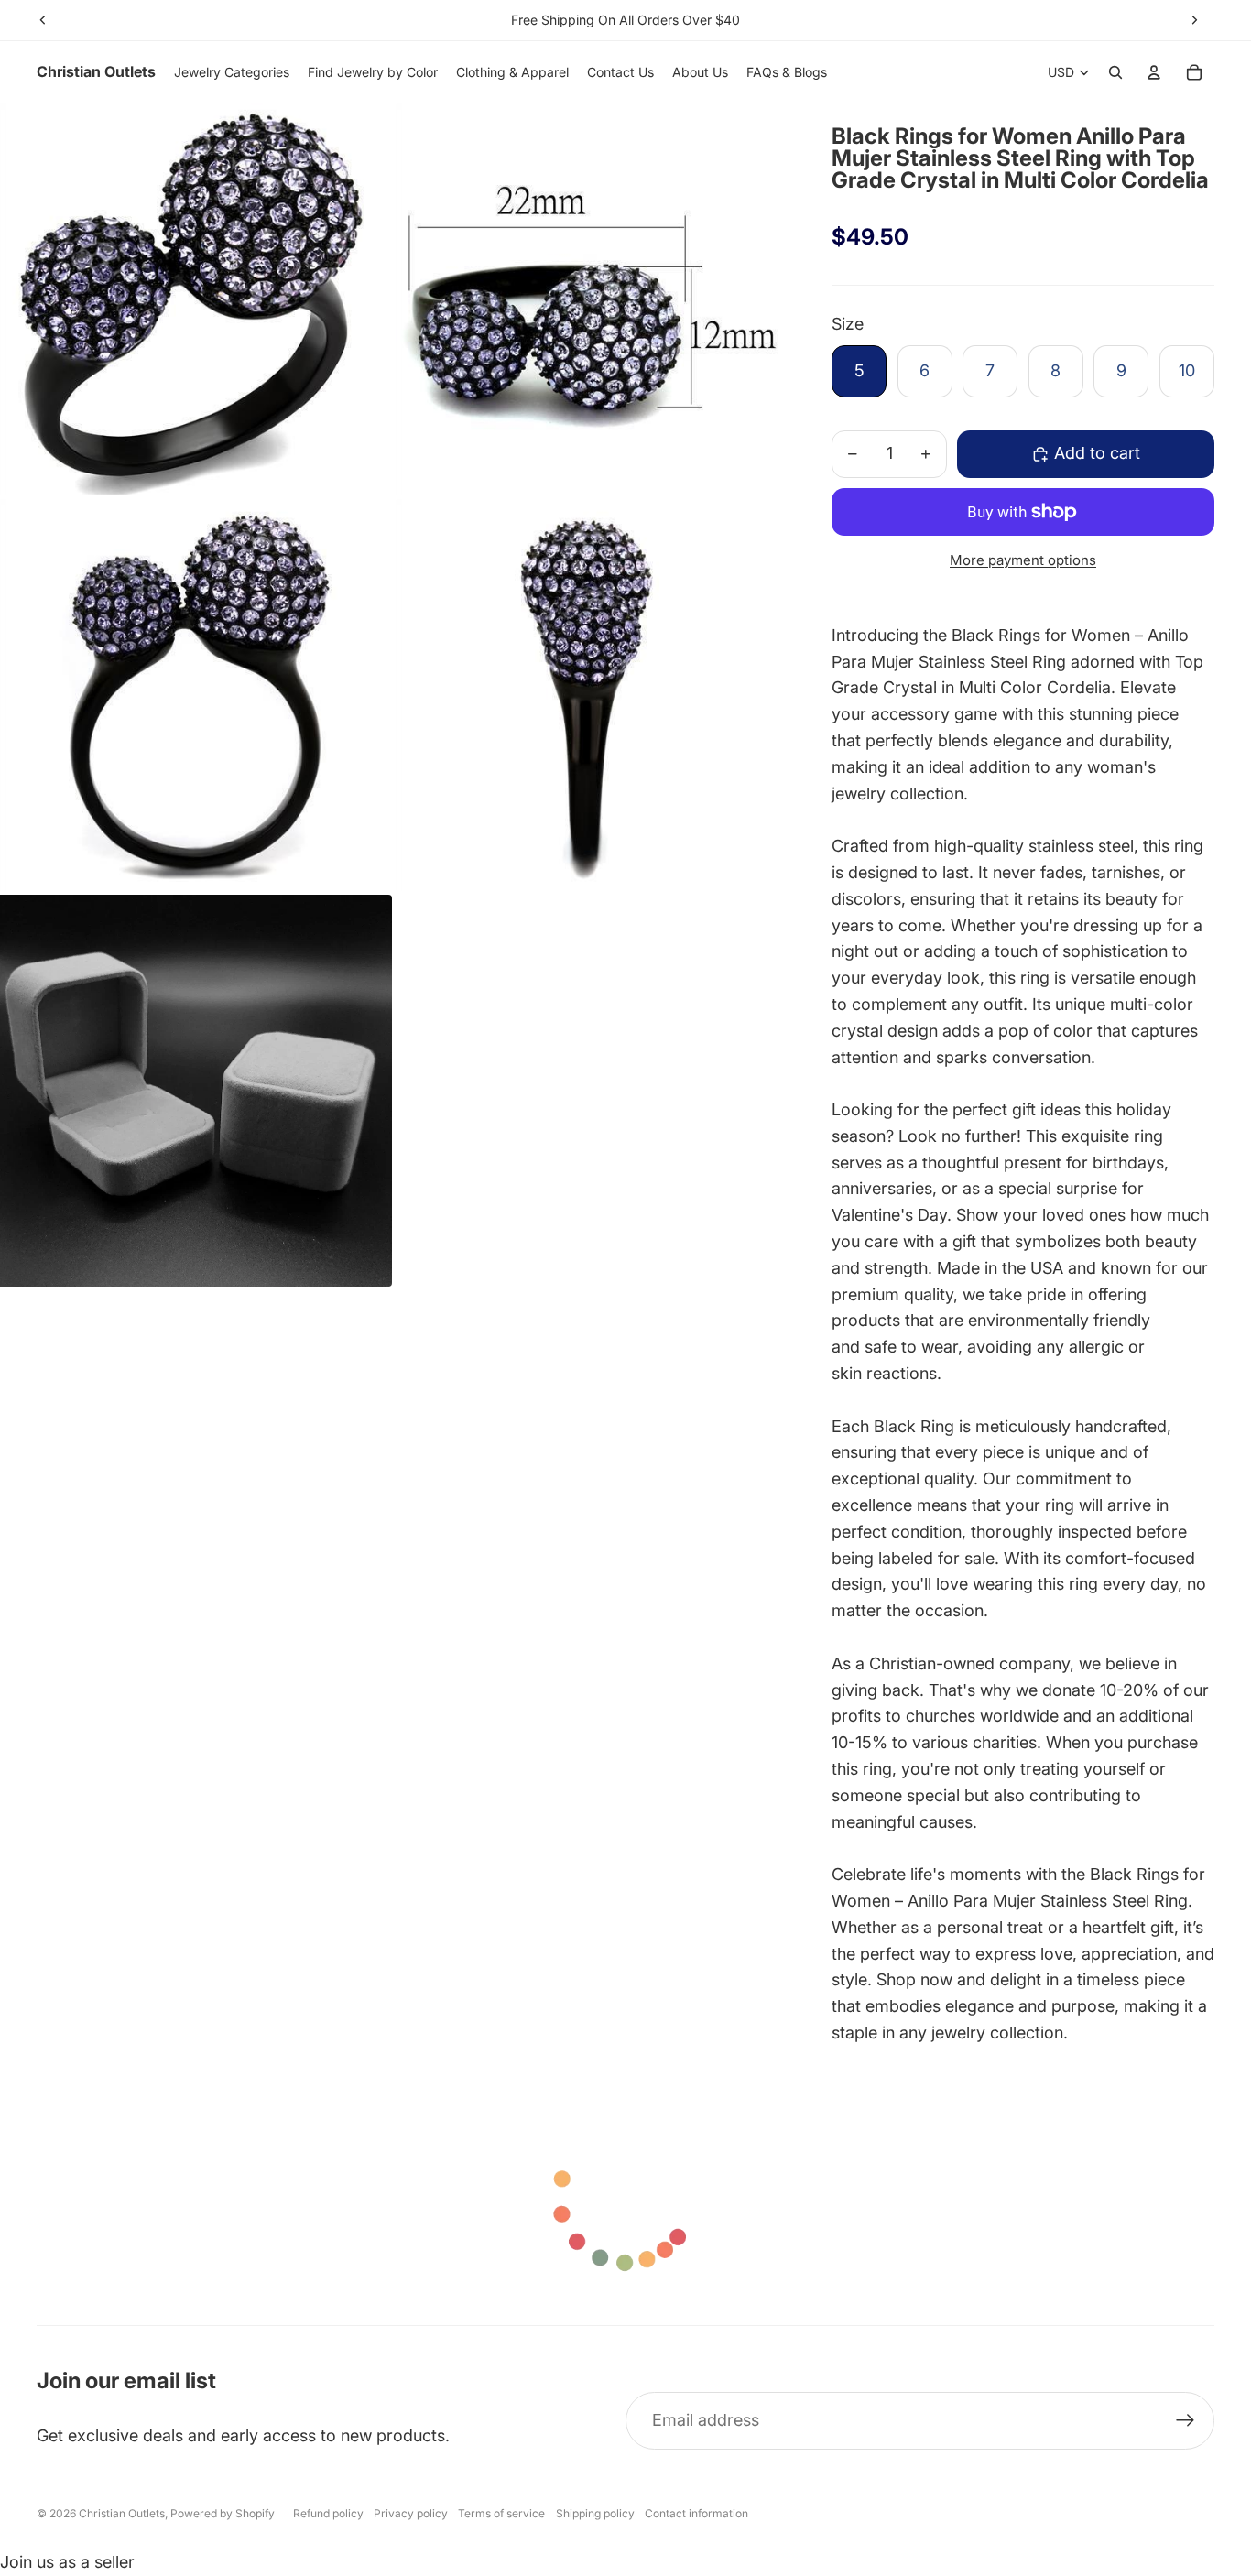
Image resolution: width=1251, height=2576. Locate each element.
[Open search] (1115, 72)
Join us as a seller (67, 2562)
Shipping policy (595, 2513)
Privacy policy (411, 2513)
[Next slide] (1194, 20)
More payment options (1023, 560)
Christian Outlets (122, 2513)
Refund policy (328, 2513)
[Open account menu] (1154, 72)
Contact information (696, 2513)
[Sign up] (1186, 2421)
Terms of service (501, 2513)
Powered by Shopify (223, 2513)
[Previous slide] (43, 20)
